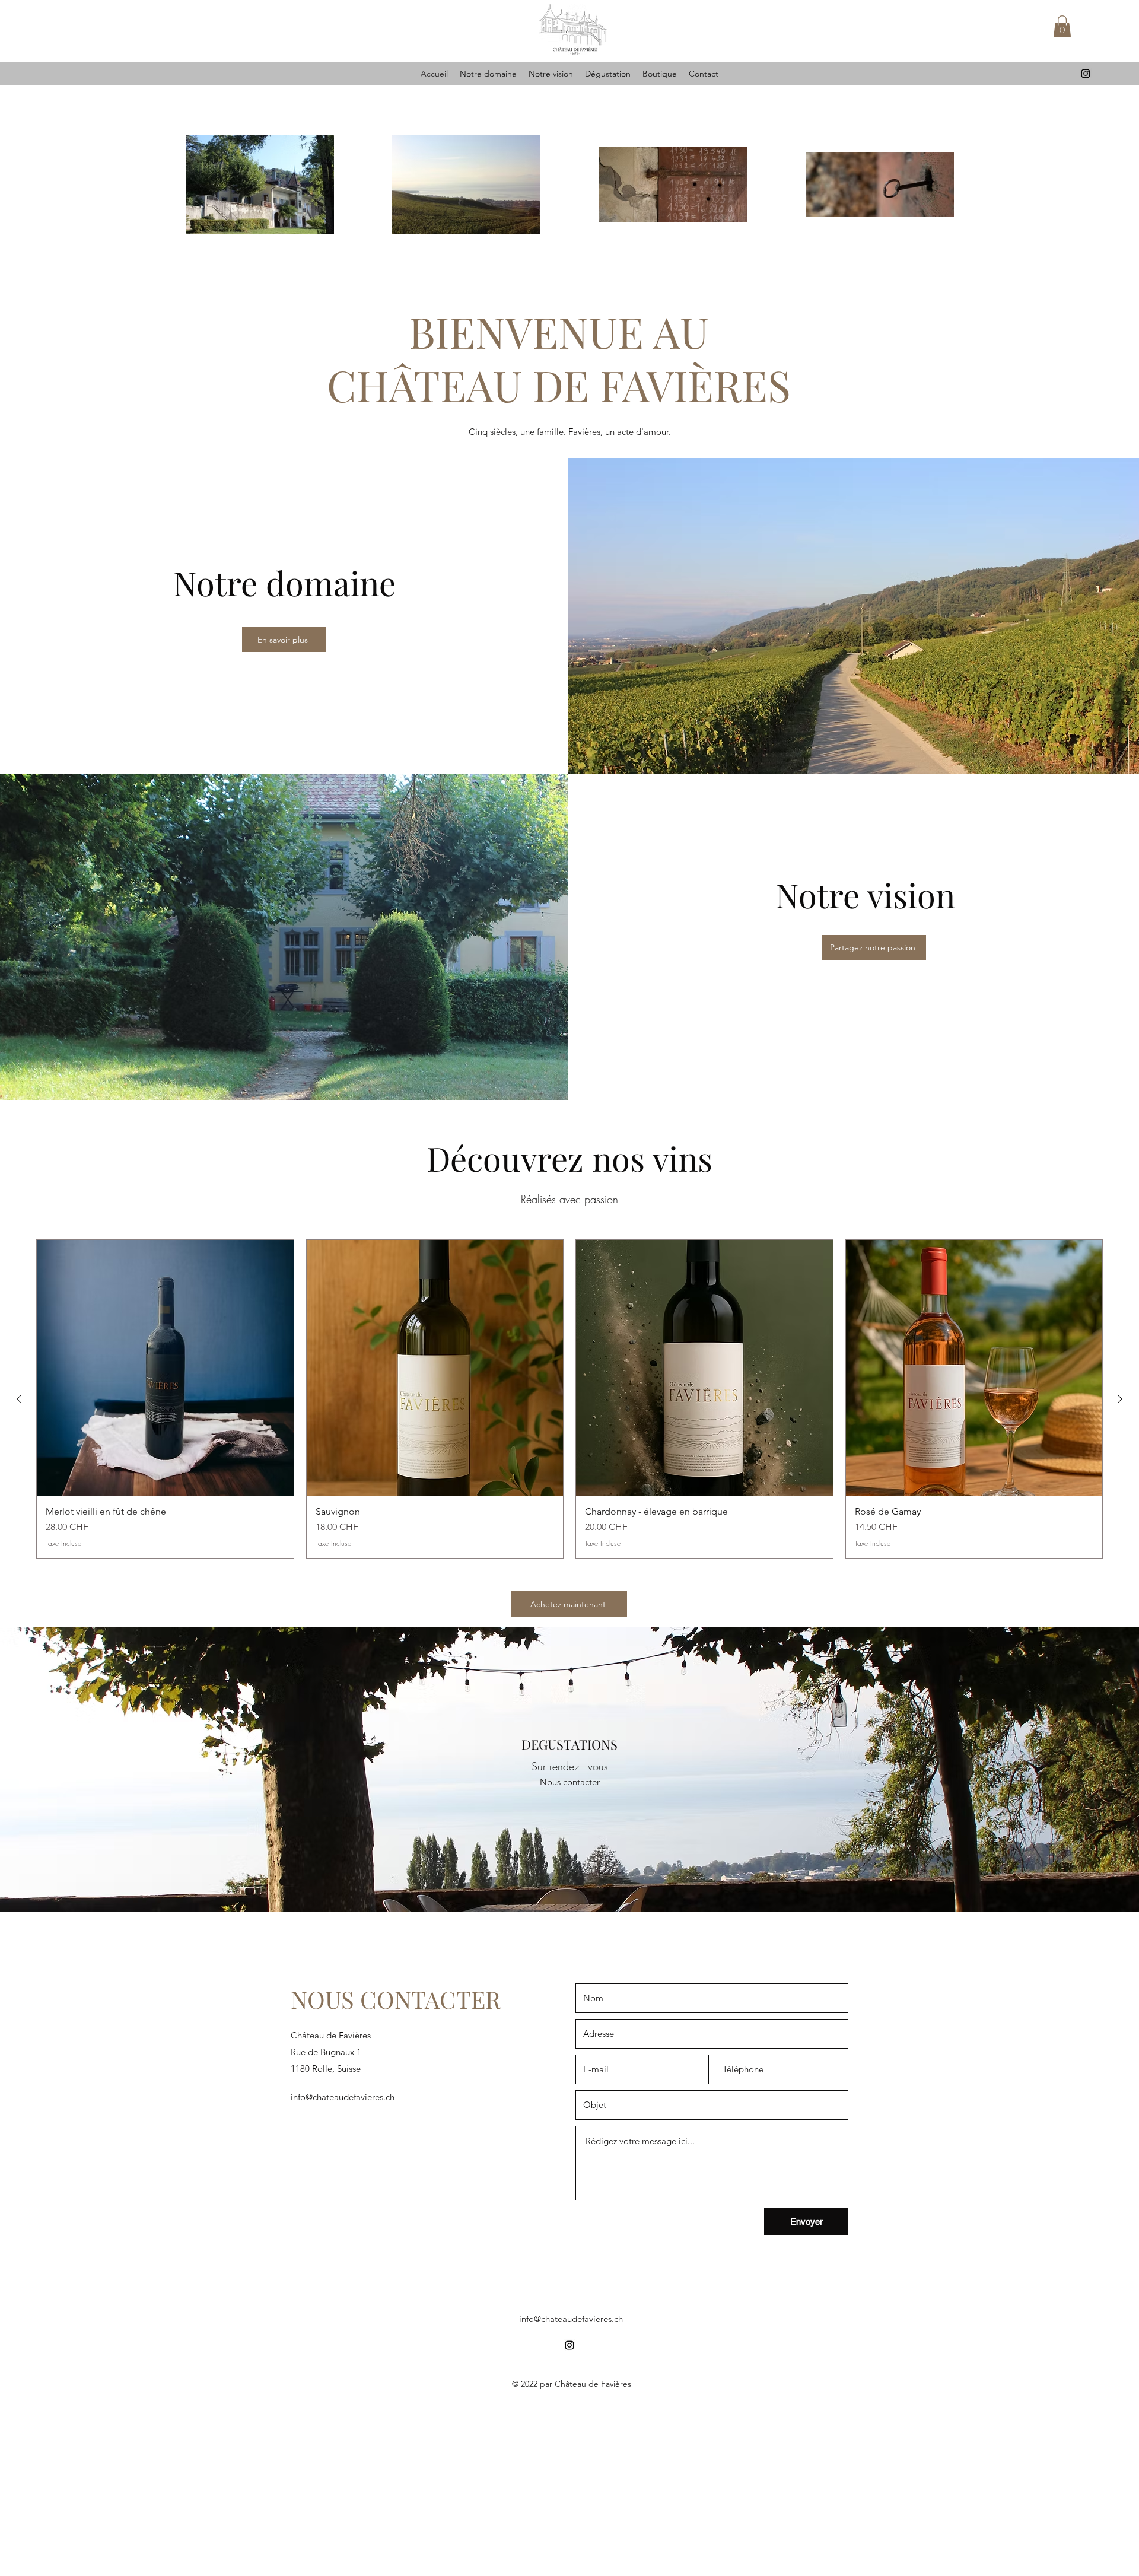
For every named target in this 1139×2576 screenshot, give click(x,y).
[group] (569, 1399)
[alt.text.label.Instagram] (1086, 74)
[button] (1062, 26)
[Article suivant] (1120, 1399)
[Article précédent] (19, 1399)
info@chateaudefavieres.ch (343, 2097)
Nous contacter (570, 1782)
